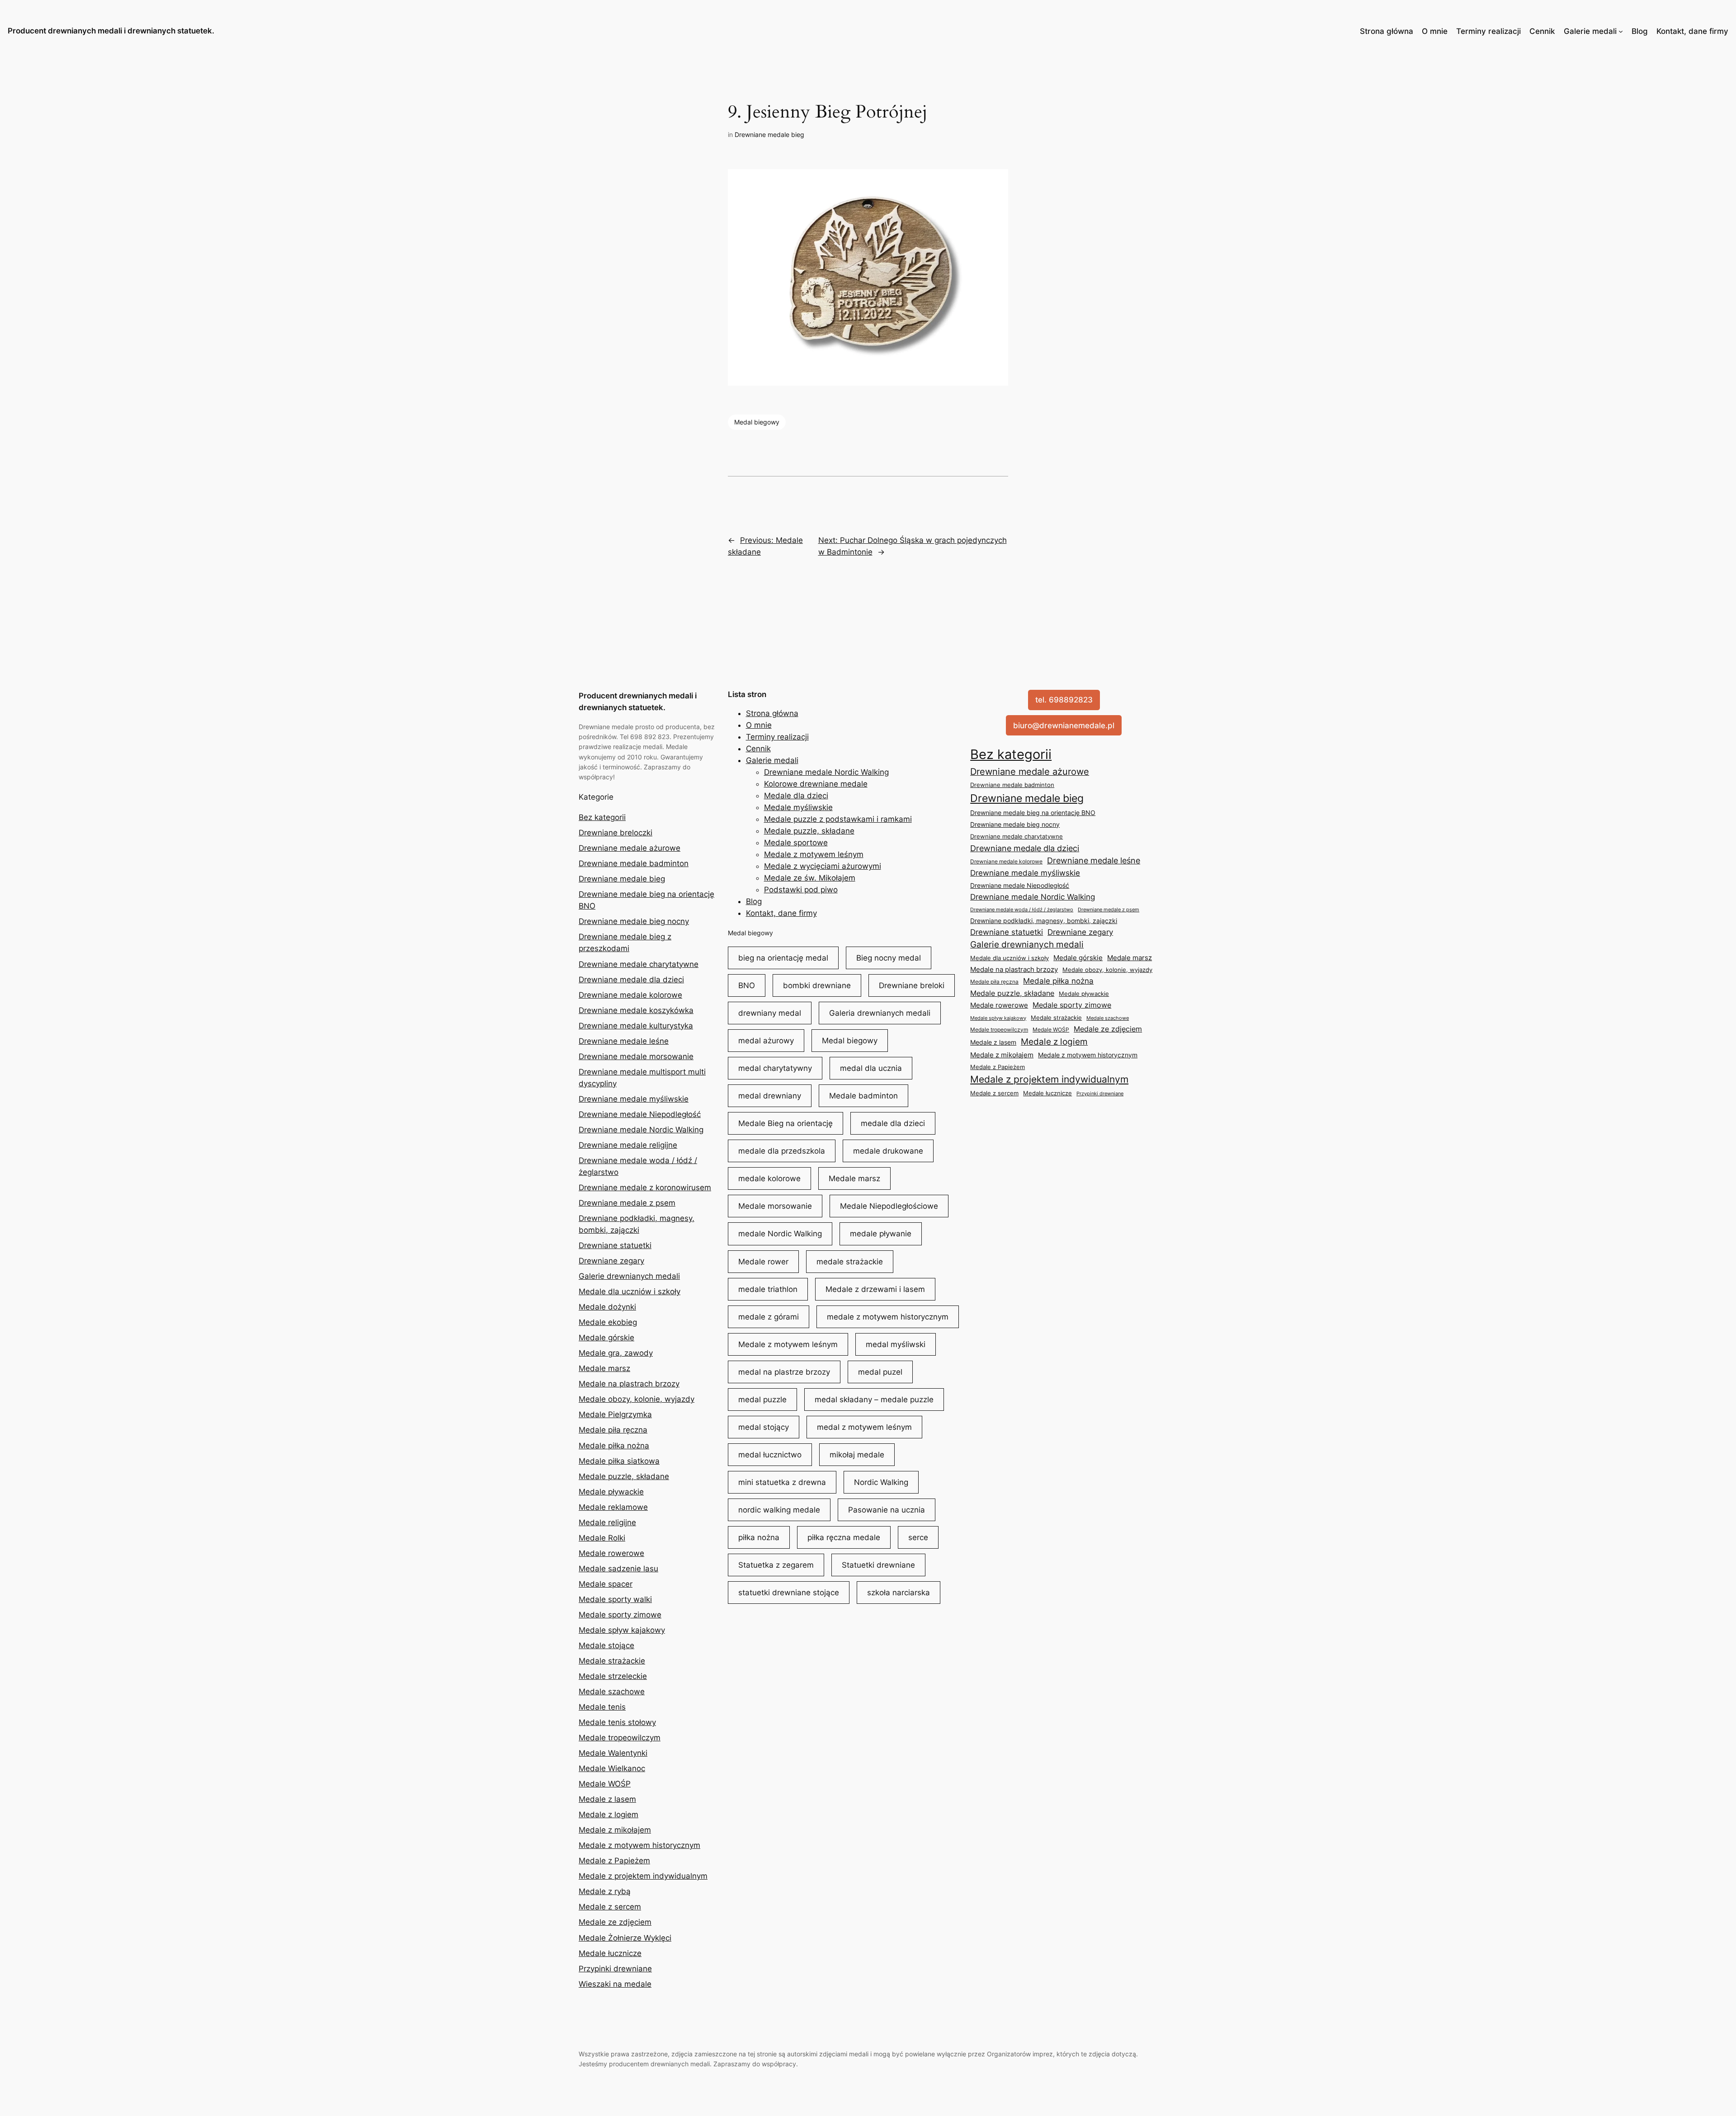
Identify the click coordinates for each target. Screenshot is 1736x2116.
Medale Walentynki (613, 1753)
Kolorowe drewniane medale (816, 784)
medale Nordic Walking (780, 1234)
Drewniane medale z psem (627, 1203)
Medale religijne (607, 1522)
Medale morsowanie (775, 1206)
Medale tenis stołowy (617, 1722)
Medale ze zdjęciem (615, 1922)
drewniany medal (770, 1013)
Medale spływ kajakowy (622, 1630)
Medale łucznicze (610, 1953)
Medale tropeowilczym (620, 1738)
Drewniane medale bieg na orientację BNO (1033, 813)
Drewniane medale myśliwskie (634, 1099)
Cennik (1542, 31)
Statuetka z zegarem (776, 1565)
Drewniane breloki (912, 985)
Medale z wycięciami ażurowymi (823, 866)
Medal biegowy (757, 422)
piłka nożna (759, 1537)
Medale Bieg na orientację (785, 1123)
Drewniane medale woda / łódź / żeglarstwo (1022, 910)
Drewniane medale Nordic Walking (641, 1130)
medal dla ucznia (871, 1068)
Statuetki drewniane (878, 1565)
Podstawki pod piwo (801, 890)
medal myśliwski (896, 1344)
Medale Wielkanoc (612, 1768)
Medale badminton (863, 1096)
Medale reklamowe (613, 1507)
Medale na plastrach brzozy (629, 1384)
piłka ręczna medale (844, 1537)
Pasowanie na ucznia (887, 1510)
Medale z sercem (610, 1907)
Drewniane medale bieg (769, 134)
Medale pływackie (611, 1492)
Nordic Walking (881, 1482)
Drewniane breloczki (616, 833)
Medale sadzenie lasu (618, 1569)
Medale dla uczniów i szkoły (630, 1291)
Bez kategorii (602, 817)
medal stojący (764, 1427)
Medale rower (763, 1262)
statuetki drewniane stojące (789, 1593)
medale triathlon (768, 1289)
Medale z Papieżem (614, 1861)
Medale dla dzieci (796, 796)
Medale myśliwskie (798, 807)
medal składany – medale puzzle (874, 1400)
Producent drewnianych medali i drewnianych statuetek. (111, 31)
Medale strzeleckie (613, 1676)
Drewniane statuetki (615, 1245)
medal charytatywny (775, 1068)
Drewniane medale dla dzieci (631, 980)
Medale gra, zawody (616, 1353)
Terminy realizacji (1488, 31)
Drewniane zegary (611, 1261)
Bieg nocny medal (889, 958)
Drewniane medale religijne (628, 1145)
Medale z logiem (609, 1814)
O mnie (1435, 31)
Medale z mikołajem (615, 1830)
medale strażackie (850, 1262)
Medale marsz (604, 1368)
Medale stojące (606, 1645)
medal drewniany (770, 1096)
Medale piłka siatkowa (619, 1461)
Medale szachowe (612, 1692)
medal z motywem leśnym (864, 1427)
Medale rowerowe (611, 1553)
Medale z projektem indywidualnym (643, 1876)
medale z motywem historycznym (888, 1317)
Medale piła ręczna (613, 1430)
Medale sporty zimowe (620, 1615)
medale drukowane (888, 1151)
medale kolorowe (769, 1178)
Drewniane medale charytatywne (639, 964)
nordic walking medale (779, 1510)
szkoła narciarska (899, 1593)
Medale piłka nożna (614, 1446)
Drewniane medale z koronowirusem (645, 1188)
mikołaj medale (857, 1455)
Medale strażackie (612, 1661)
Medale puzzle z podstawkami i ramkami (838, 819)
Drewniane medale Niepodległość (640, 1114)
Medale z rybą (605, 1891)
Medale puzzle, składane (624, 1476)
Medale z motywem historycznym (639, 1845)
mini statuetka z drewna (782, 1482)
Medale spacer (606, 1584)
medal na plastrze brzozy (784, 1372)
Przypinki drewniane (615, 1969)
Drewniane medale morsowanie (636, 1056)
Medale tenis (602, 1707)
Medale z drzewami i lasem (875, 1289)
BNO (747, 985)
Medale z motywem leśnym (814, 854)
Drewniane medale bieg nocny (634, 921)
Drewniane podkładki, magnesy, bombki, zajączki (1044, 921)
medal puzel (880, 1372)
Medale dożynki (607, 1307)
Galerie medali (1590, 31)
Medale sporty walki (615, 1599)
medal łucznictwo (770, 1455)
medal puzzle (762, 1400)
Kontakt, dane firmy (1692, 31)
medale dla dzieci (893, 1123)
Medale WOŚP (605, 1784)
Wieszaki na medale (615, 1984)
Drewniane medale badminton (634, 863)
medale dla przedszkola (782, 1151)
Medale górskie (606, 1338)
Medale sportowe (796, 843)
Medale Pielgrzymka (615, 1414)
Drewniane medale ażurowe (630, 848)
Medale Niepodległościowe (889, 1206)
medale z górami (769, 1317)
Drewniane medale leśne (624, 1041)
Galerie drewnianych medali (629, 1276)
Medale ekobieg (608, 1322)
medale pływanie (881, 1234)
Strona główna (1387, 31)
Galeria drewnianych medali (880, 1013)
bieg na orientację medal (783, 958)
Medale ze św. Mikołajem (810, 878)
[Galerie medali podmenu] (1621, 31)
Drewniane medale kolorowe (630, 995)
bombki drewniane (817, 985)
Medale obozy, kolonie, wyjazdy (637, 1399)
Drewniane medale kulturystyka (636, 1026)
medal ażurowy (766, 1041)
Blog (1640, 31)
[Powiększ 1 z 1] (996, 181)
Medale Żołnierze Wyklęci (625, 1938)
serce (918, 1537)
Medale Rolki (602, 1538)
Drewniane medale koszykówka (636, 1010)
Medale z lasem (607, 1799)
